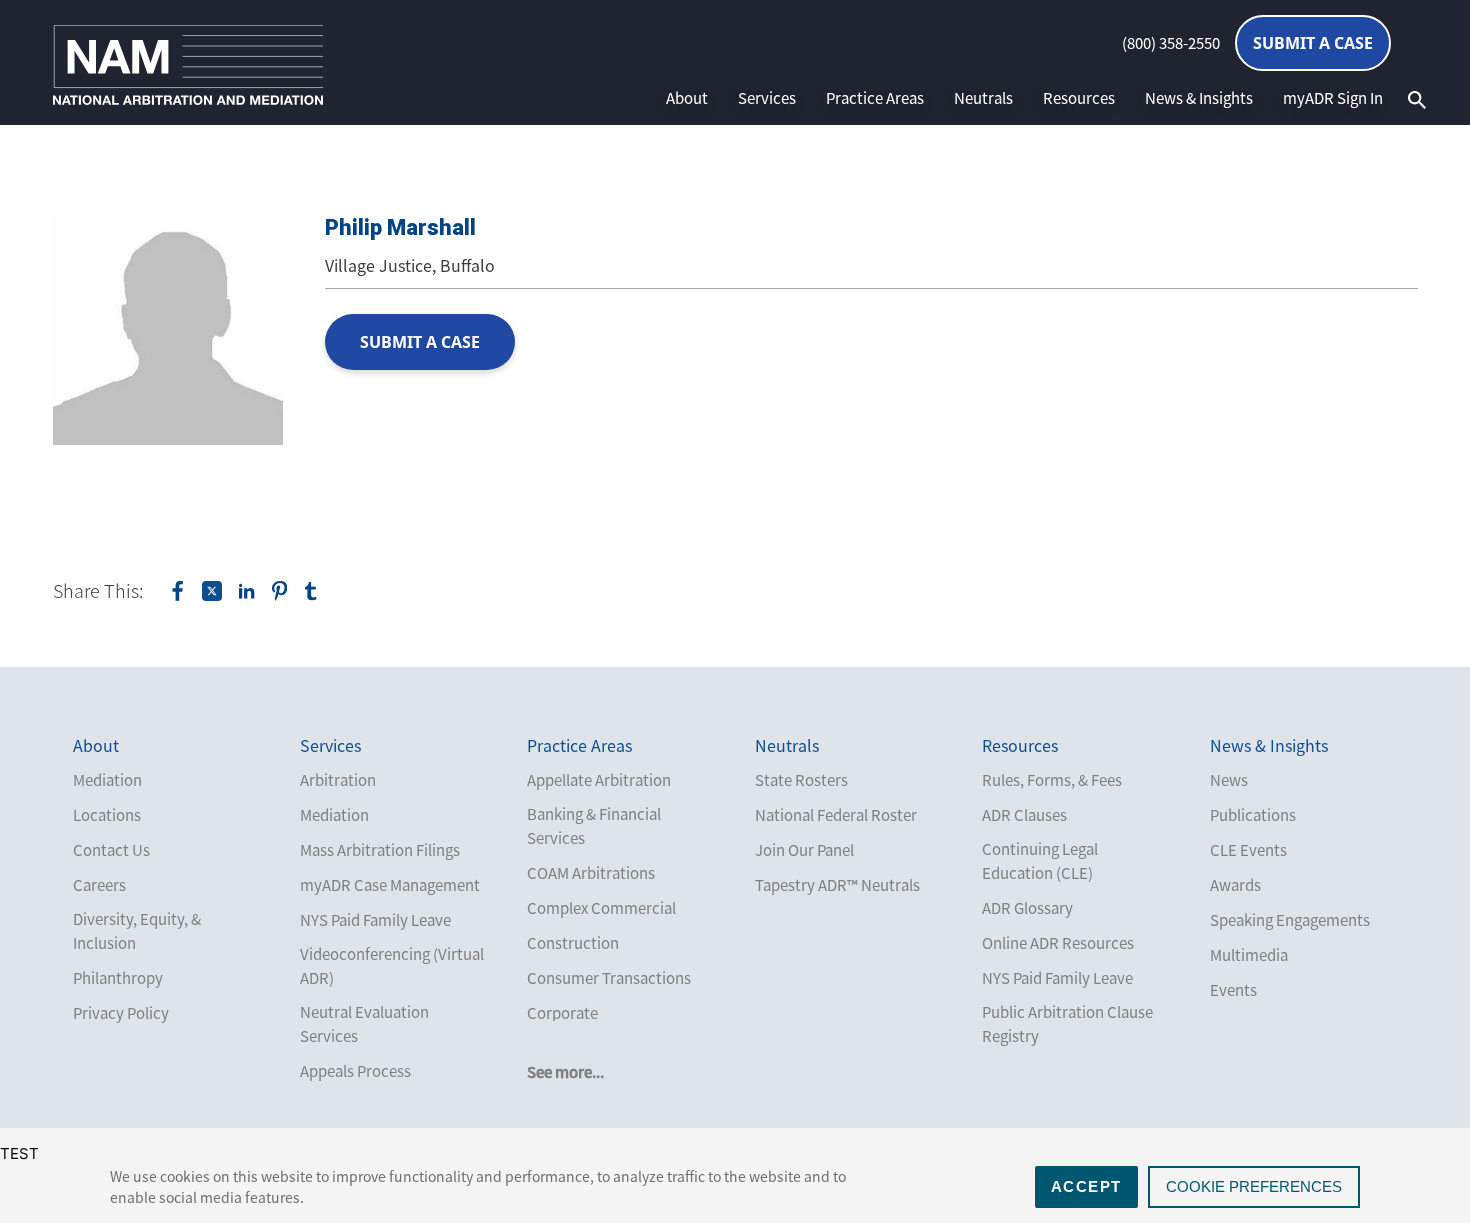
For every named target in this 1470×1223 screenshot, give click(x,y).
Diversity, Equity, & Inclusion (137, 931)
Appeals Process (355, 1071)
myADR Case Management (390, 885)
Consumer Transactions (609, 978)
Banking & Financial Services (594, 826)
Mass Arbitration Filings (380, 850)
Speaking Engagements (1290, 920)
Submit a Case (1313, 43)
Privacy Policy (121, 1013)
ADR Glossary (1027, 908)
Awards (1235, 885)
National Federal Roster (836, 815)
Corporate (562, 1013)
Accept (1086, 1186)
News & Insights (1199, 98)
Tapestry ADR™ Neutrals (837, 885)
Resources (1079, 98)
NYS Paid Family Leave (375, 920)
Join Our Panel (804, 850)
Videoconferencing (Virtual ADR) (392, 966)
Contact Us (111, 850)
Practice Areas (875, 98)
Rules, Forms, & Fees (1052, 780)
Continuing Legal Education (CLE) (1040, 861)
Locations (107, 815)
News (1229, 780)
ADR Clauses (1024, 815)
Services (767, 98)
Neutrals (983, 98)
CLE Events (1248, 850)
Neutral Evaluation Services (364, 1024)
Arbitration (338, 780)
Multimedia (1249, 955)
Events (1233, 990)
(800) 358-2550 (1171, 43)
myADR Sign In (1333, 98)
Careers (99, 885)
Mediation (107, 780)
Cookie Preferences (1254, 1186)
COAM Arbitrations (591, 873)
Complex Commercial (601, 908)
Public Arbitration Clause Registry (1067, 1024)
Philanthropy (118, 978)
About (687, 98)
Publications (1253, 815)
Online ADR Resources (1058, 943)
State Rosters (801, 780)
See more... (565, 1072)
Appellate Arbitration (599, 780)
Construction (573, 943)
